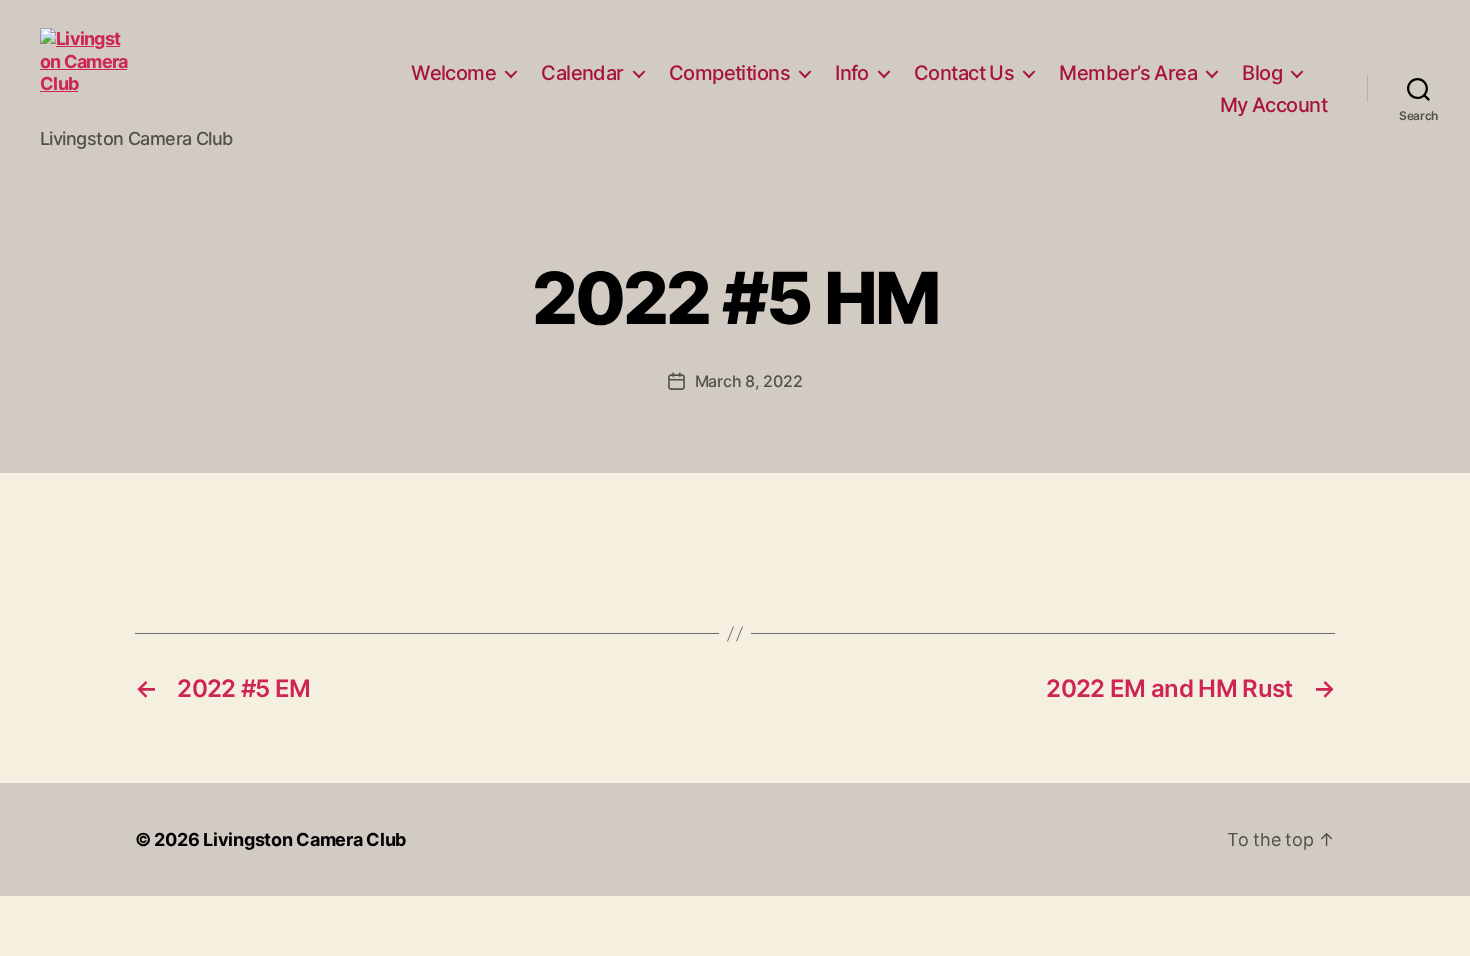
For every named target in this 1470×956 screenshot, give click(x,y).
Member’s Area (1128, 73)
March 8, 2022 (749, 381)
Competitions (729, 73)
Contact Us (964, 73)
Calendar (582, 73)
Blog (1262, 73)
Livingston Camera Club (304, 839)
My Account (1273, 105)
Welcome (453, 73)
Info (852, 73)
